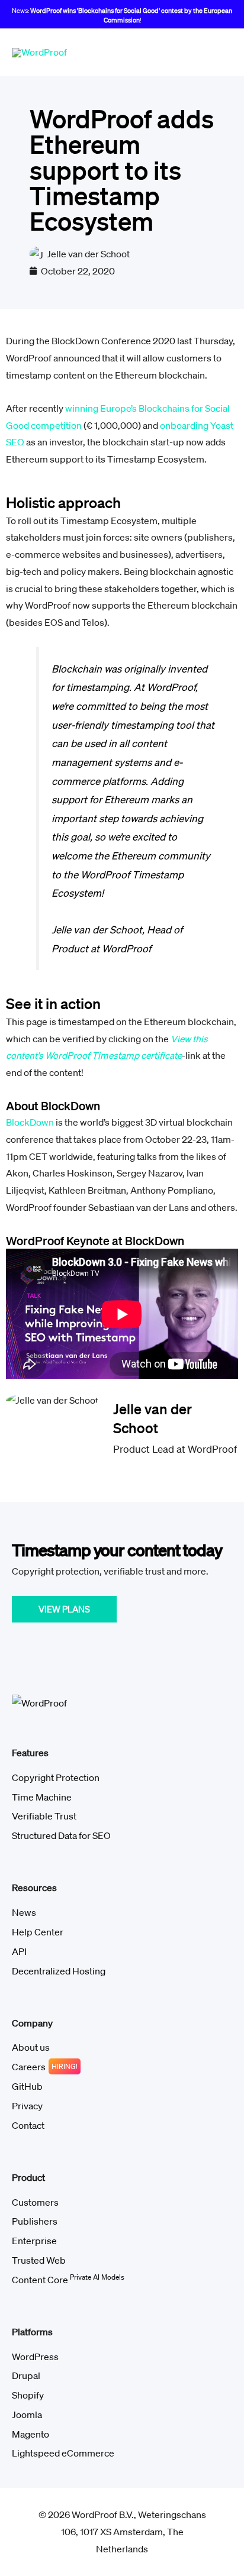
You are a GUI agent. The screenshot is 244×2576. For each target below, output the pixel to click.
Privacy (27, 2106)
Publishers (35, 2221)
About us (31, 2047)
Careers (29, 2067)
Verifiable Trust (44, 1816)
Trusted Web (39, 2260)
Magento (30, 2434)
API (19, 1951)
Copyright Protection (56, 1777)
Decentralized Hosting (59, 1971)
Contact (28, 2125)
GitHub (27, 2086)
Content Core (68, 2280)
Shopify (28, 2395)
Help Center (38, 1932)
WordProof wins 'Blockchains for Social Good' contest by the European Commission (131, 15)
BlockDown (30, 1122)
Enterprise (34, 2241)
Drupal (26, 2375)
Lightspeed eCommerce (63, 2453)
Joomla (27, 2415)
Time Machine (42, 1797)
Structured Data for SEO (61, 1835)
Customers (35, 2202)
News (24, 1912)
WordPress (35, 2357)
